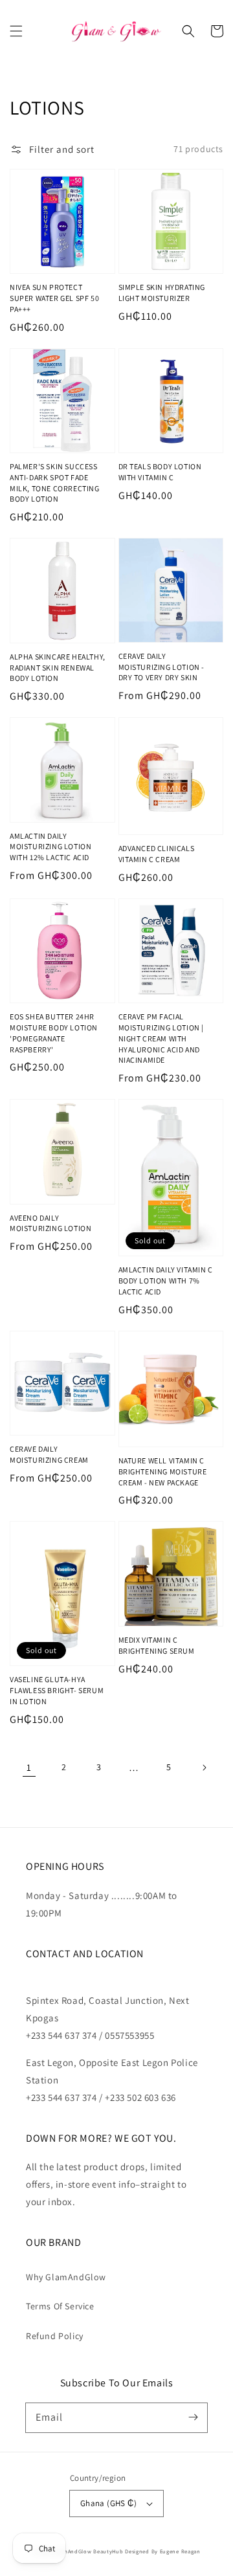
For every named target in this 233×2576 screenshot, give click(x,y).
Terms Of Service (60, 2306)
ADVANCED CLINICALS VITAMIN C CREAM (157, 854)
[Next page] (204, 1768)
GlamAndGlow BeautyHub (89, 2551)
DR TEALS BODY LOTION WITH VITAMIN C (160, 472)
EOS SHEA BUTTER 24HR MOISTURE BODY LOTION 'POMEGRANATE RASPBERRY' (54, 1033)
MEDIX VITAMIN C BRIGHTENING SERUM (157, 1645)
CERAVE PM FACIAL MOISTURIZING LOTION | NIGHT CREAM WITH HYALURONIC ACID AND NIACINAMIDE (161, 1038)
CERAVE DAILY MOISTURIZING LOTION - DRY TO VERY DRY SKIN (162, 667)
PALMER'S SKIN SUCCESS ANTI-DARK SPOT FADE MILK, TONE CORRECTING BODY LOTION (55, 483)
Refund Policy (55, 2336)
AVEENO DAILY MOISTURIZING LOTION (50, 1223)
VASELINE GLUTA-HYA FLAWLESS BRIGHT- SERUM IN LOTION (57, 1690)
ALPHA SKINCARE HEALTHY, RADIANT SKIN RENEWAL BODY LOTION (58, 668)
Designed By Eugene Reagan (163, 2551)
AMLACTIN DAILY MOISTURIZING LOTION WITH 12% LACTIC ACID (50, 847)
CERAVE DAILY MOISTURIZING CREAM (49, 1454)
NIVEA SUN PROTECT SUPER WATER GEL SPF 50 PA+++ (54, 298)
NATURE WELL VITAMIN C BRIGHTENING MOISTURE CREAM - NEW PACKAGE (163, 1471)
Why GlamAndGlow (66, 2277)
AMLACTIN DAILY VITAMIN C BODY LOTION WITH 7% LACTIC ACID (166, 1281)
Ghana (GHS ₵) (108, 2503)
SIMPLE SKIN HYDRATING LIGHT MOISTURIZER (162, 293)
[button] (16, 31)
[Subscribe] (193, 2417)
